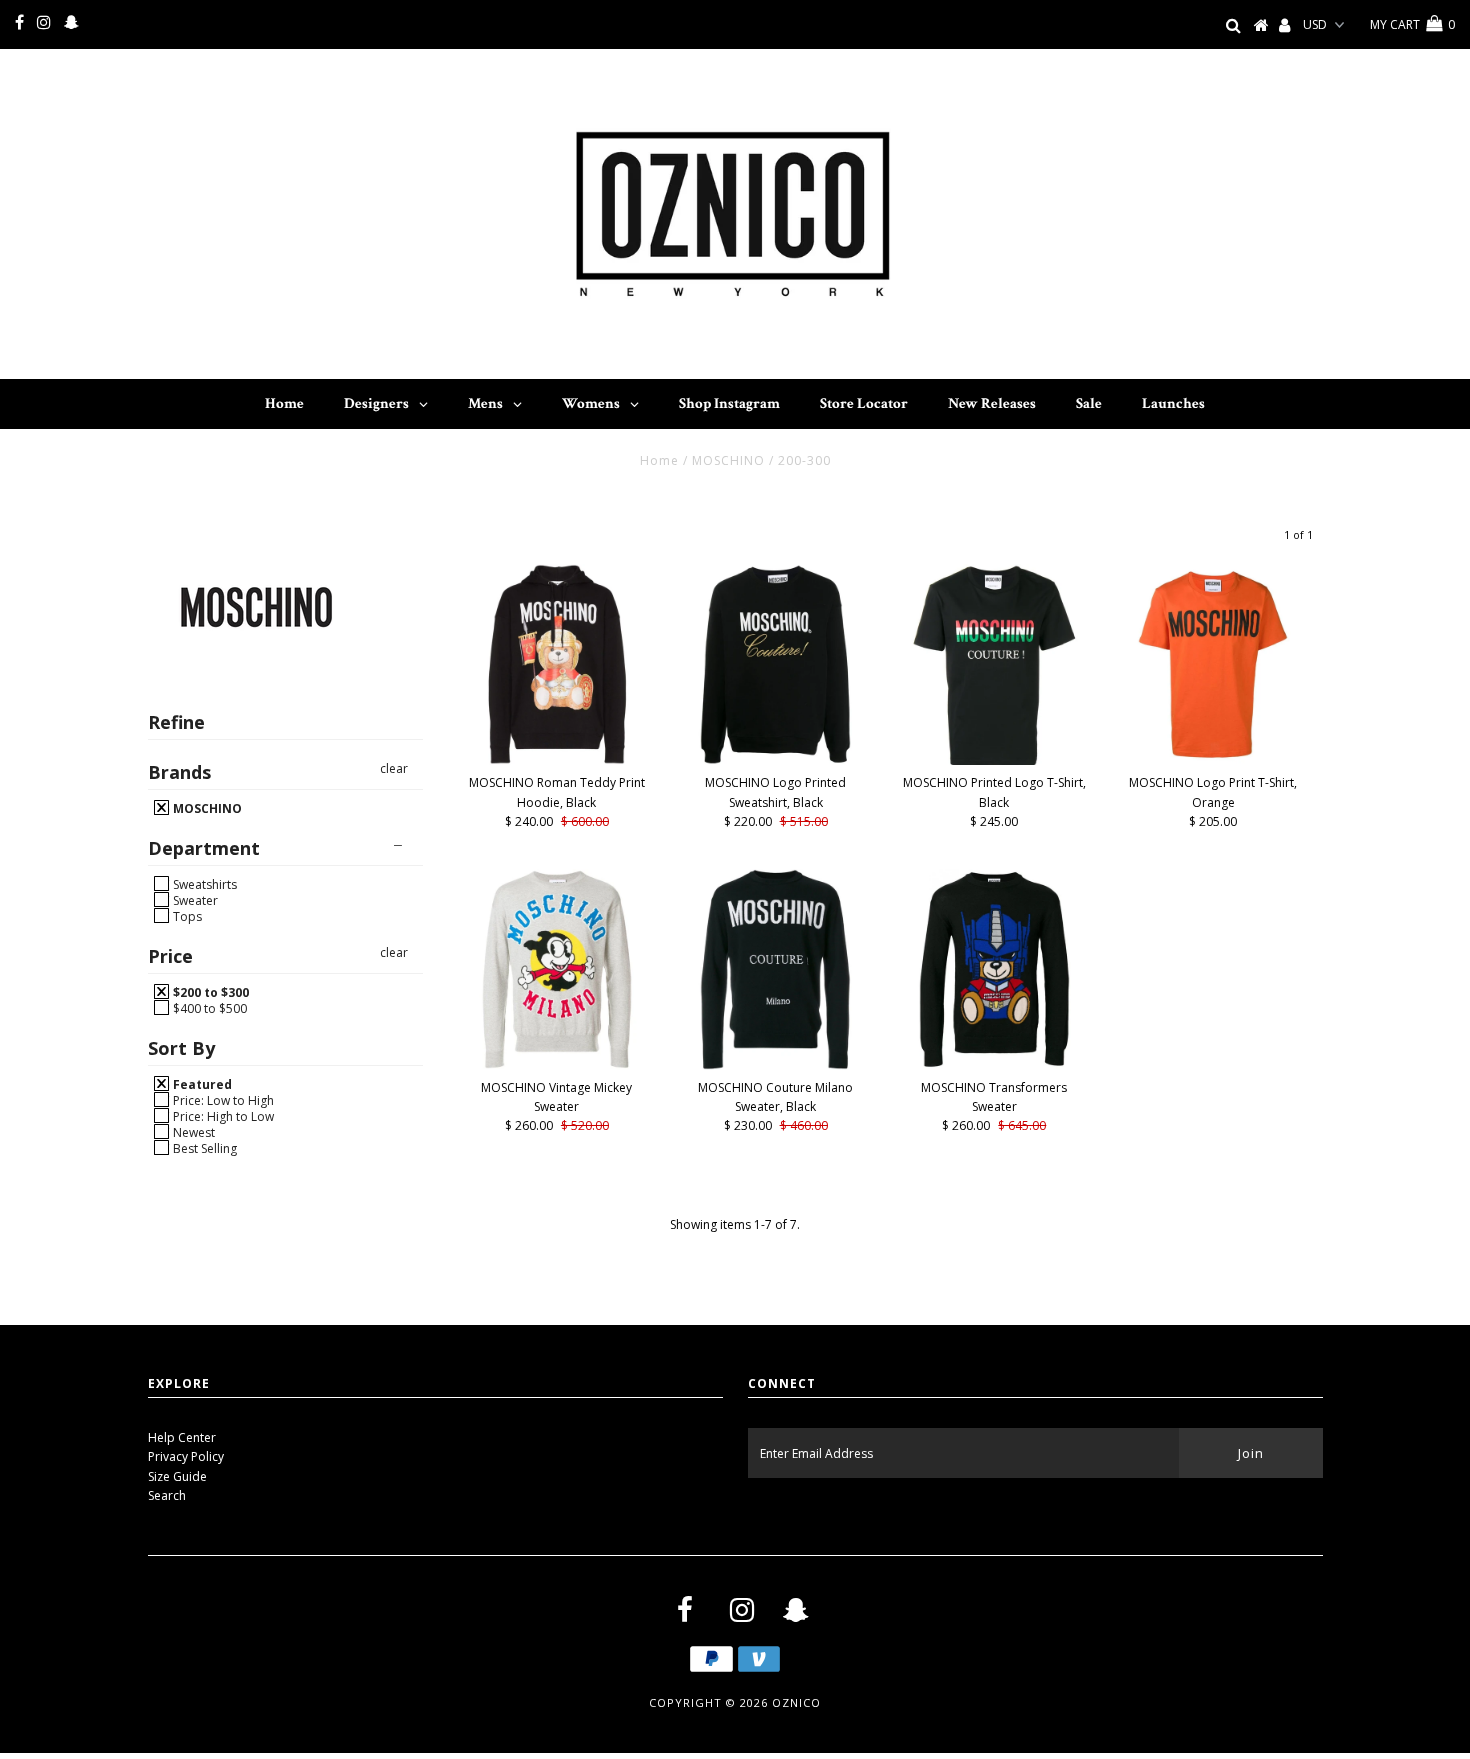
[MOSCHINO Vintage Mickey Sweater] (557, 969)
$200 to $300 (209, 992)
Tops (186, 916)
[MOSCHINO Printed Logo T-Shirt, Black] (994, 664)
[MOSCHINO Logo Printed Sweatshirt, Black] (775, 664)
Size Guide (177, 1476)
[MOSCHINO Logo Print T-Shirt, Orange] (1213, 664)
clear (394, 768)
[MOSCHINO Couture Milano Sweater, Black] (775, 969)
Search (167, 1495)
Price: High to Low (222, 1116)
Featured (201, 1084)
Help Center (182, 1437)
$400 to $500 (208, 1008)
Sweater (194, 900)
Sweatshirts (203, 884)
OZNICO (796, 1702)
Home (659, 460)
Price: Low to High (222, 1100)
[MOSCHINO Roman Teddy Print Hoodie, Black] (557, 664)
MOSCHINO (728, 460)
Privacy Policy (186, 1456)
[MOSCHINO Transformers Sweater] (994, 969)
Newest (192, 1132)
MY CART (1412, 24)
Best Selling (203, 1148)
